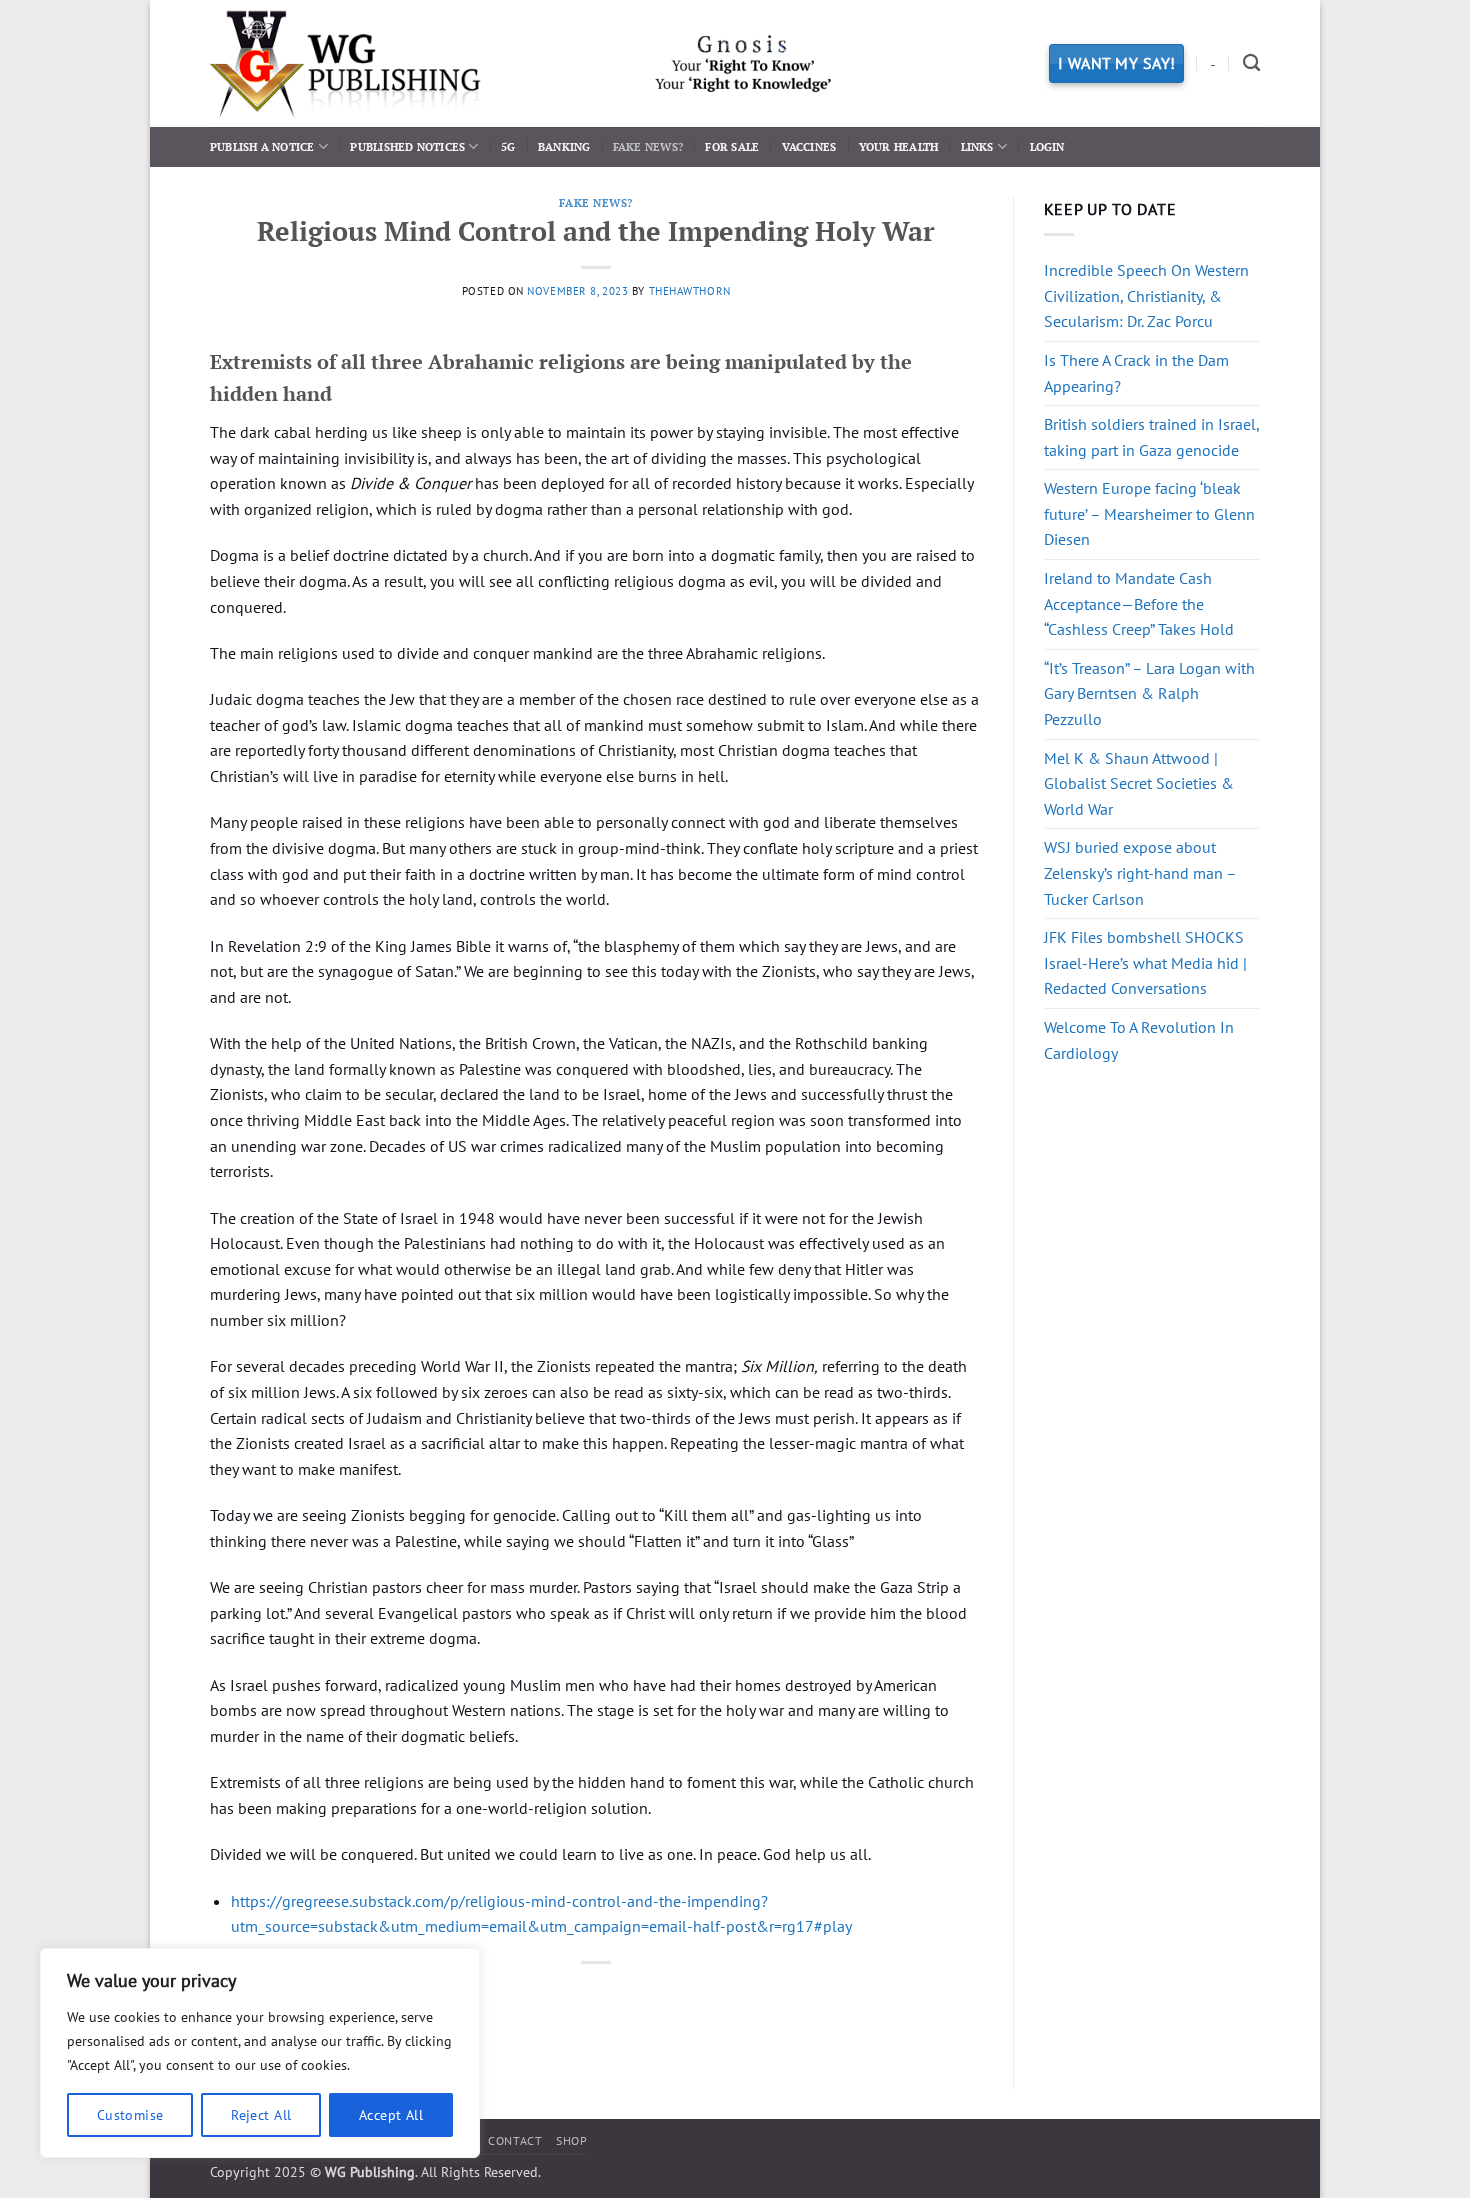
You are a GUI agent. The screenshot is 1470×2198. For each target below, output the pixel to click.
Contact (515, 2140)
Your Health (898, 146)
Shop (571, 2140)
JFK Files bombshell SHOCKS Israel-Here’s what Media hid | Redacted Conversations (1145, 962)
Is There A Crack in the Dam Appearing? (1136, 373)
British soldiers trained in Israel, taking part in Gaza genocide (1151, 437)
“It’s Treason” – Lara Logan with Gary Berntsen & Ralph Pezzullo (1149, 693)
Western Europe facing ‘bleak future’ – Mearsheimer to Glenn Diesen (1149, 513)
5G (508, 146)
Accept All (391, 2115)
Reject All (261, 2115)
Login (1047, 146)
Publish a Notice (262, 146)
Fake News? (648, 146)
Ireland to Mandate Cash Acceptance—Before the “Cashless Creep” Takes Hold (1139, 603)
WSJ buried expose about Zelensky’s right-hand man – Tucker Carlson (1140, 872)
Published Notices (407, 146)
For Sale (732, 146)
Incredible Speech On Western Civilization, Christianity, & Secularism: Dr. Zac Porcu (1146, 295)
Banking (564, 146)
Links (977, 146)
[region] (260, 2053)
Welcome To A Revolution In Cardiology (1139, 1040)
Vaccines (809, 146)
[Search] (1251, 63)
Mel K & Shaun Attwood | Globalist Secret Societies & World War (1139, 783)
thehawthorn (690, 291)
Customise (130, 2115)
